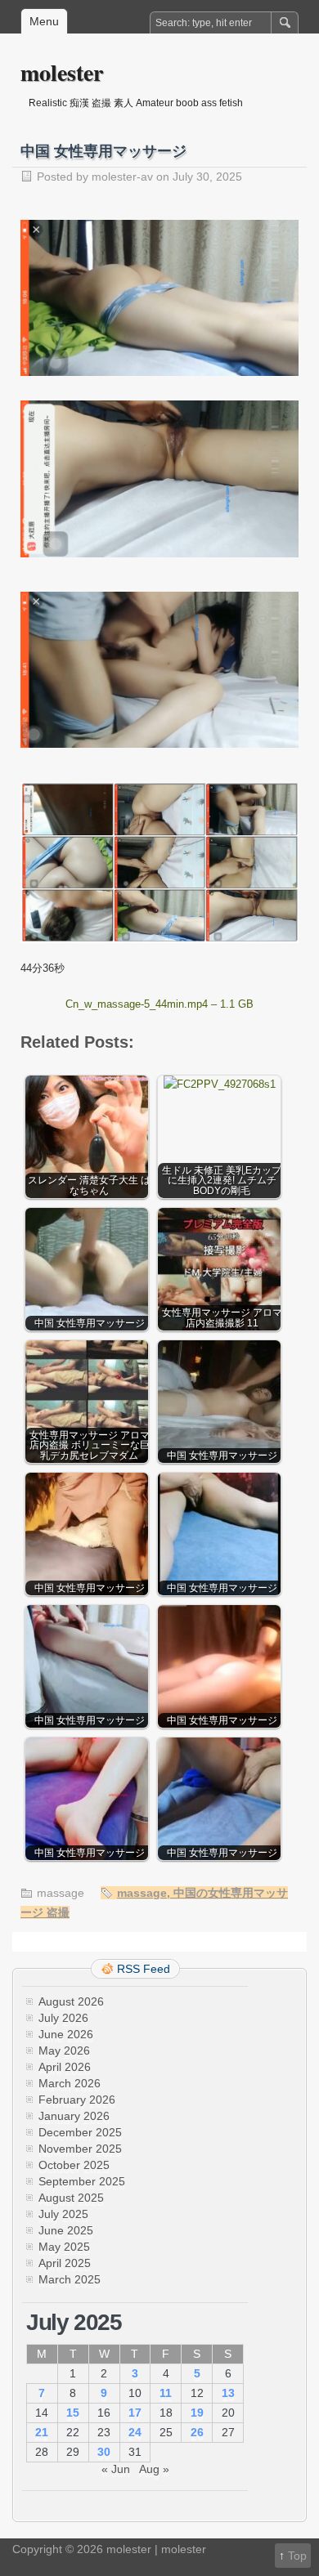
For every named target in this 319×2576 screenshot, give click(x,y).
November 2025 (80, 2149)
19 (197, 2413)
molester (62, 72)
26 (197, 2432)
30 (104, 2452)
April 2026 (65, 2067)
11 (166, 2393)
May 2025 (64, 2247)
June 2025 (66, 2230)
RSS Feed (144, 1969)
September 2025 (82, 2181)
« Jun (116, 2469)
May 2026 (64, 2051)
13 (228, 2393)
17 (135, 2413)
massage (61, 1893)
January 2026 (74, 2116)
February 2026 (77, 2100)
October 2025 (74, 2165)
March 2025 (70, 2279)
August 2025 (71, 2198)
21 (42, 2432)
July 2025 (63, 2214)
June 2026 (66, 2034)
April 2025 (65, 2263)
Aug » (154, 2469)
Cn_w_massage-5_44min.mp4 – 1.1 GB (159, 1004)
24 (135, 2432)
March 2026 (70, 2083)
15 (73, 2413)
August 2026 (71, 2001)
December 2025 (80, 2132)
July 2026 (63, 2018)
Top (297, 2556)
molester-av (122, 177)
